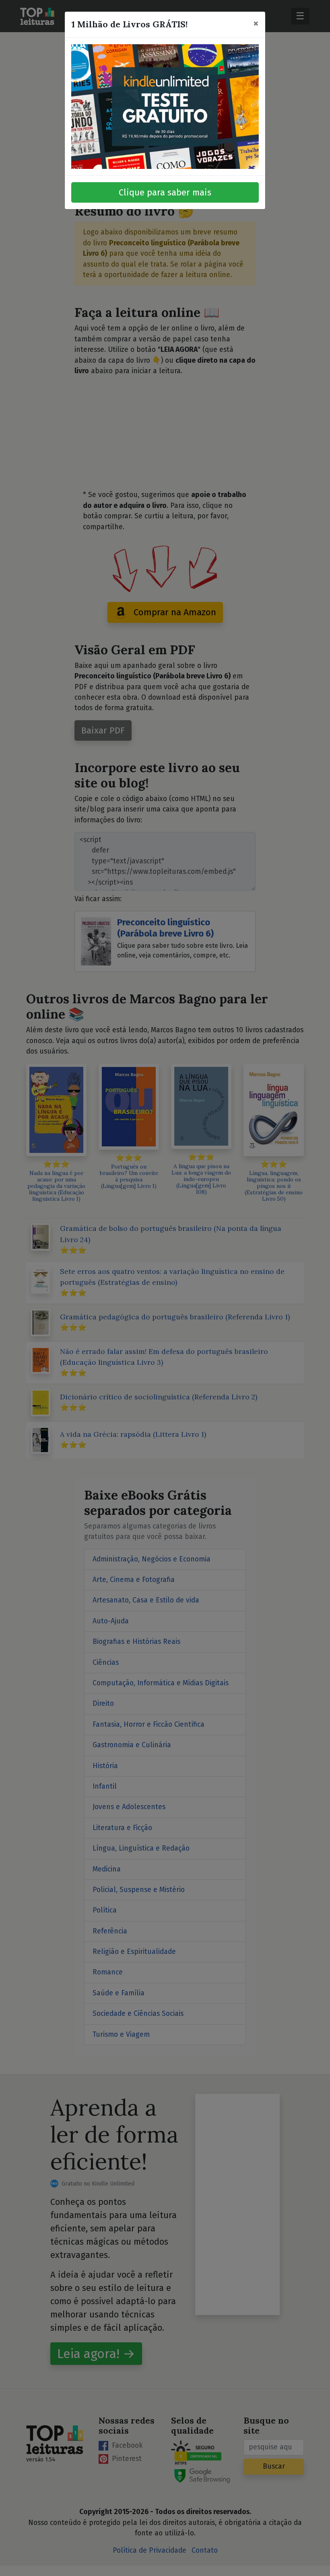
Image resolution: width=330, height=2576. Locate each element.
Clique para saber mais (165, 192)
